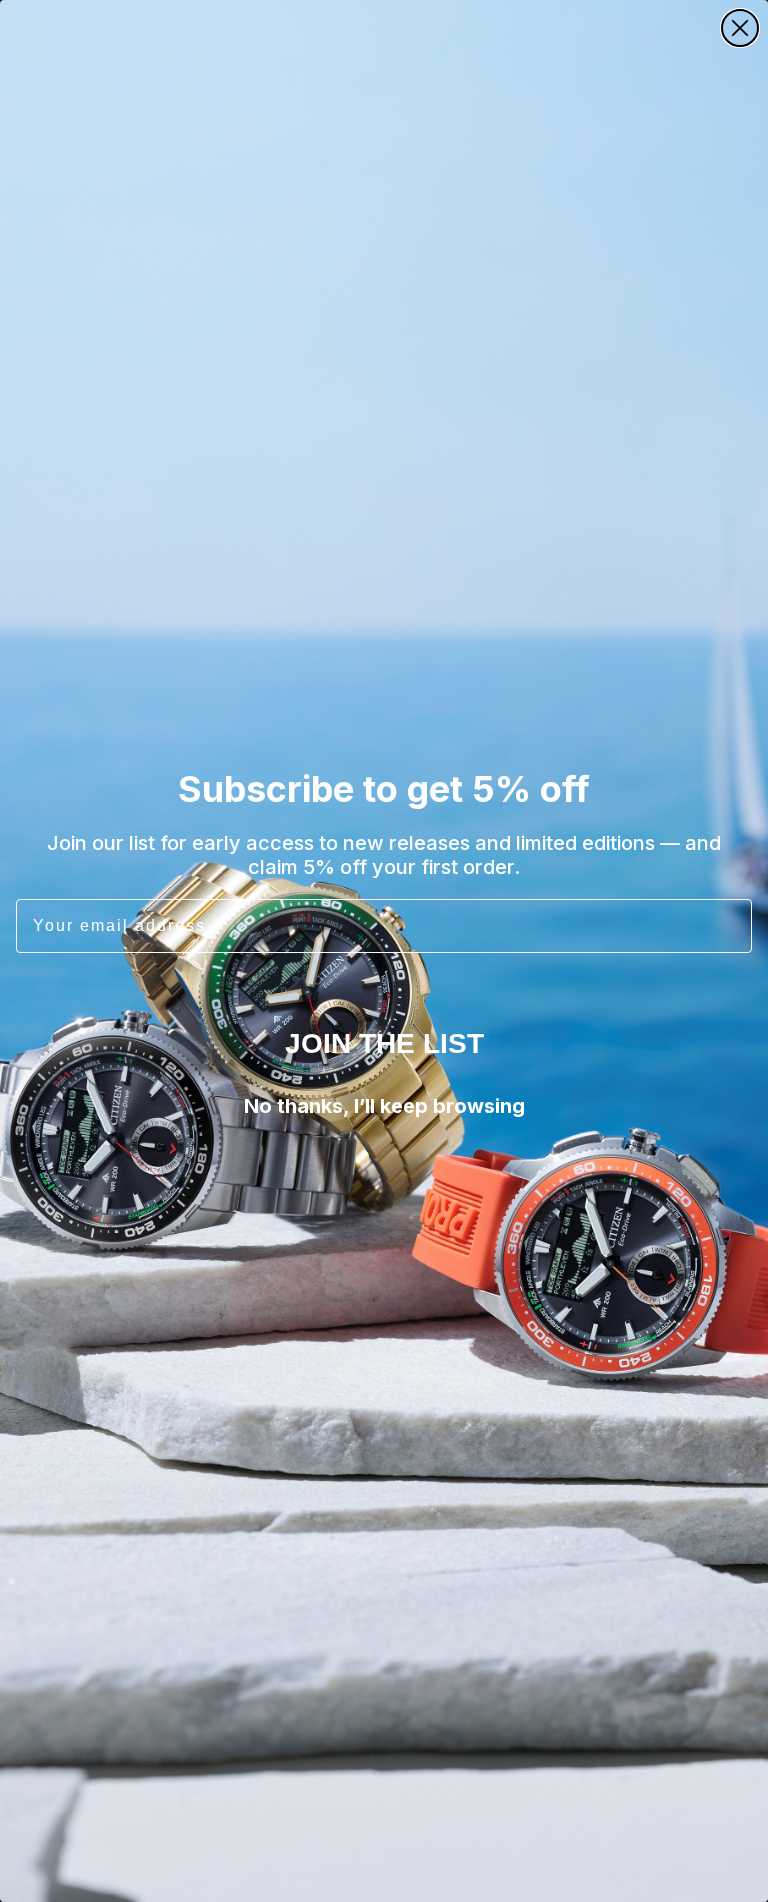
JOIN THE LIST (384, 1043)
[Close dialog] (740, 28)
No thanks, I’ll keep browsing (384, 1106)
